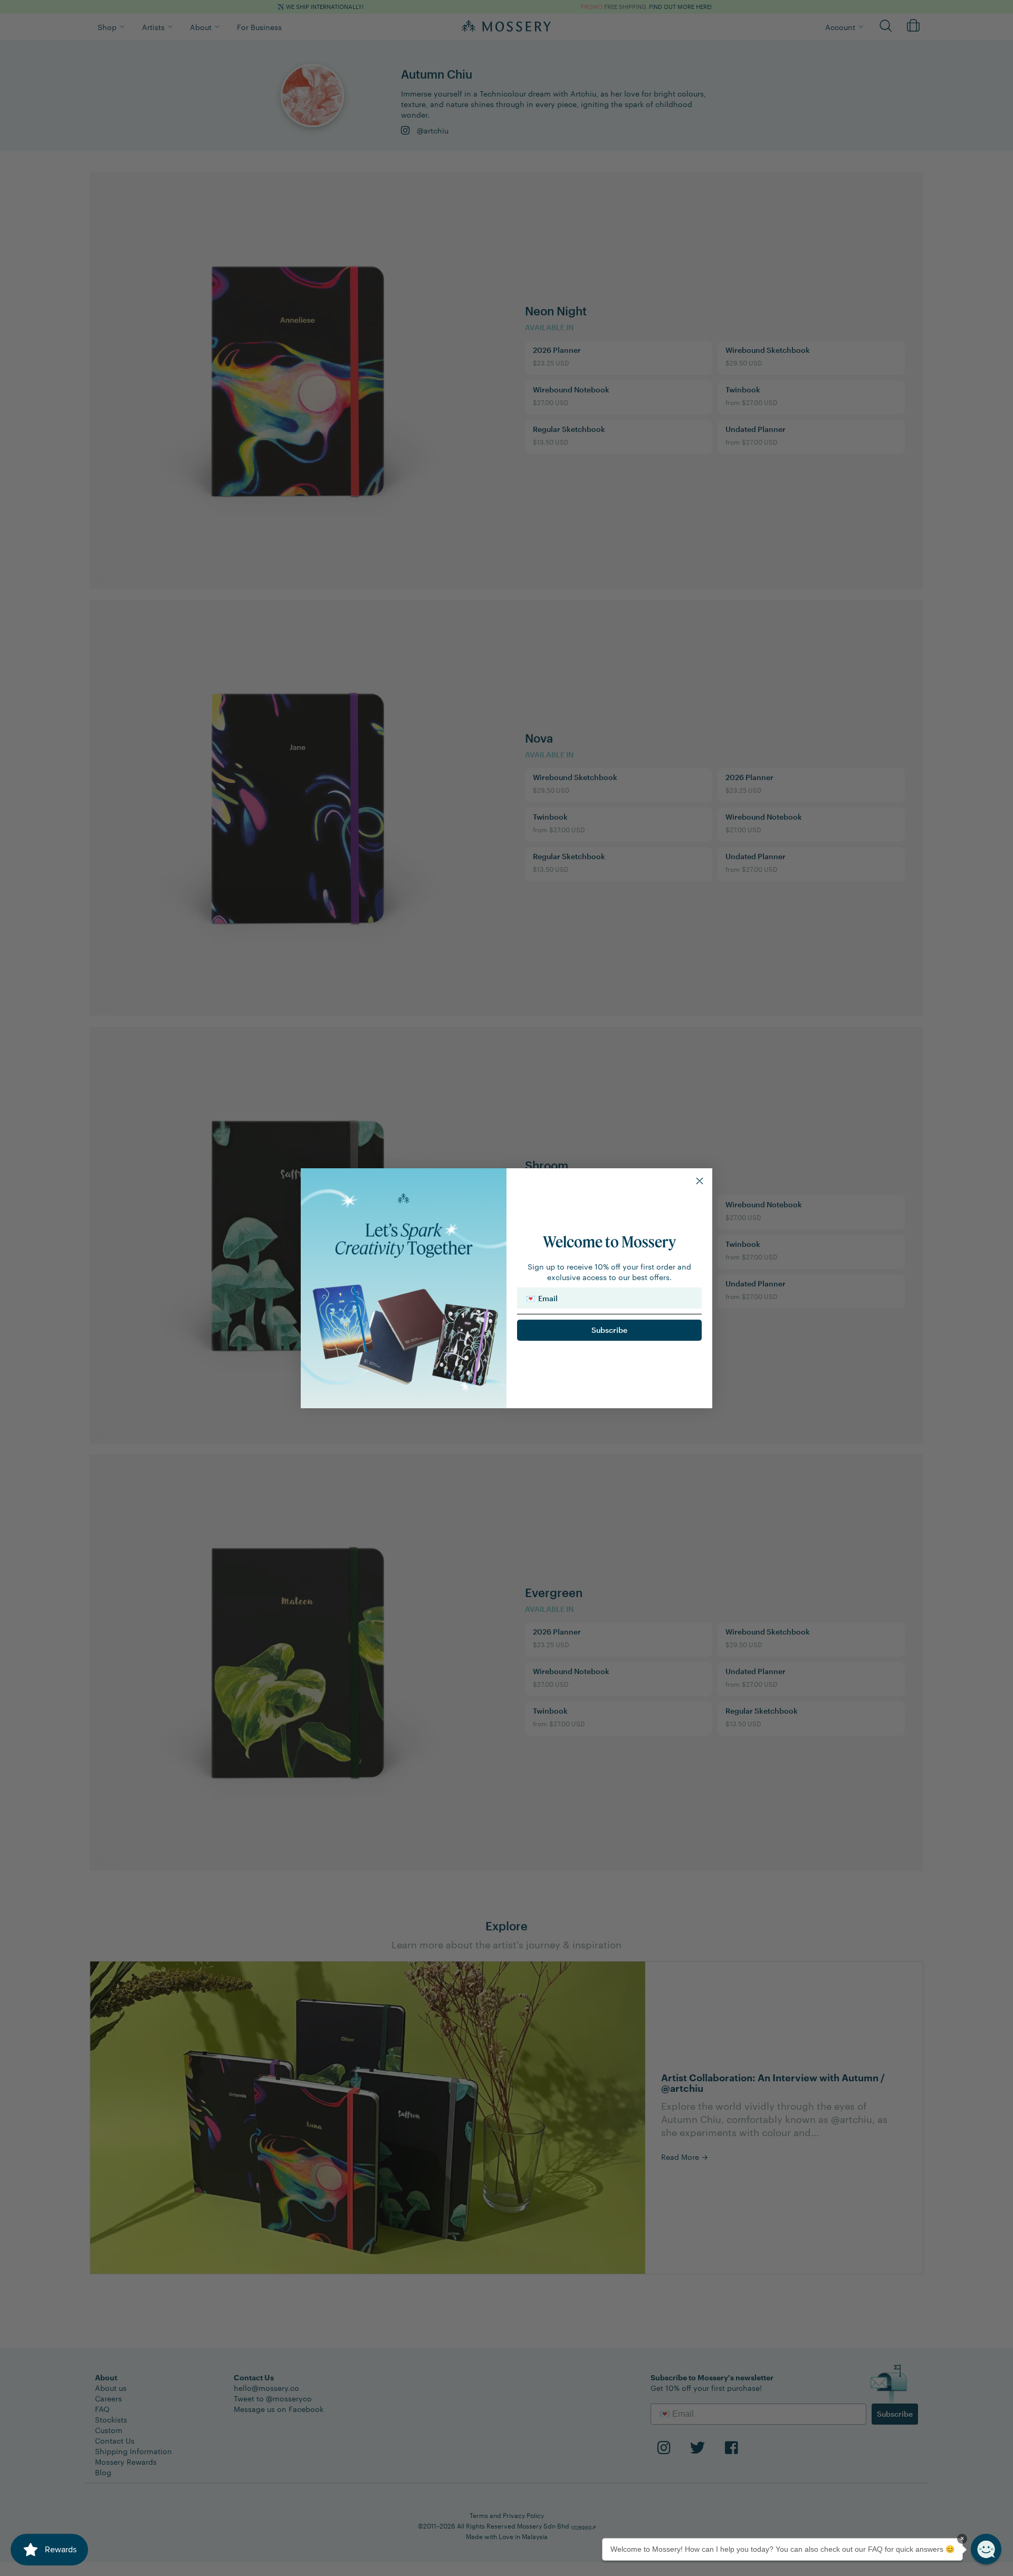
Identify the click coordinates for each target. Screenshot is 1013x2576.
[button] (986, 2549)
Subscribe (609, 1330)
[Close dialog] (700, 1181)
